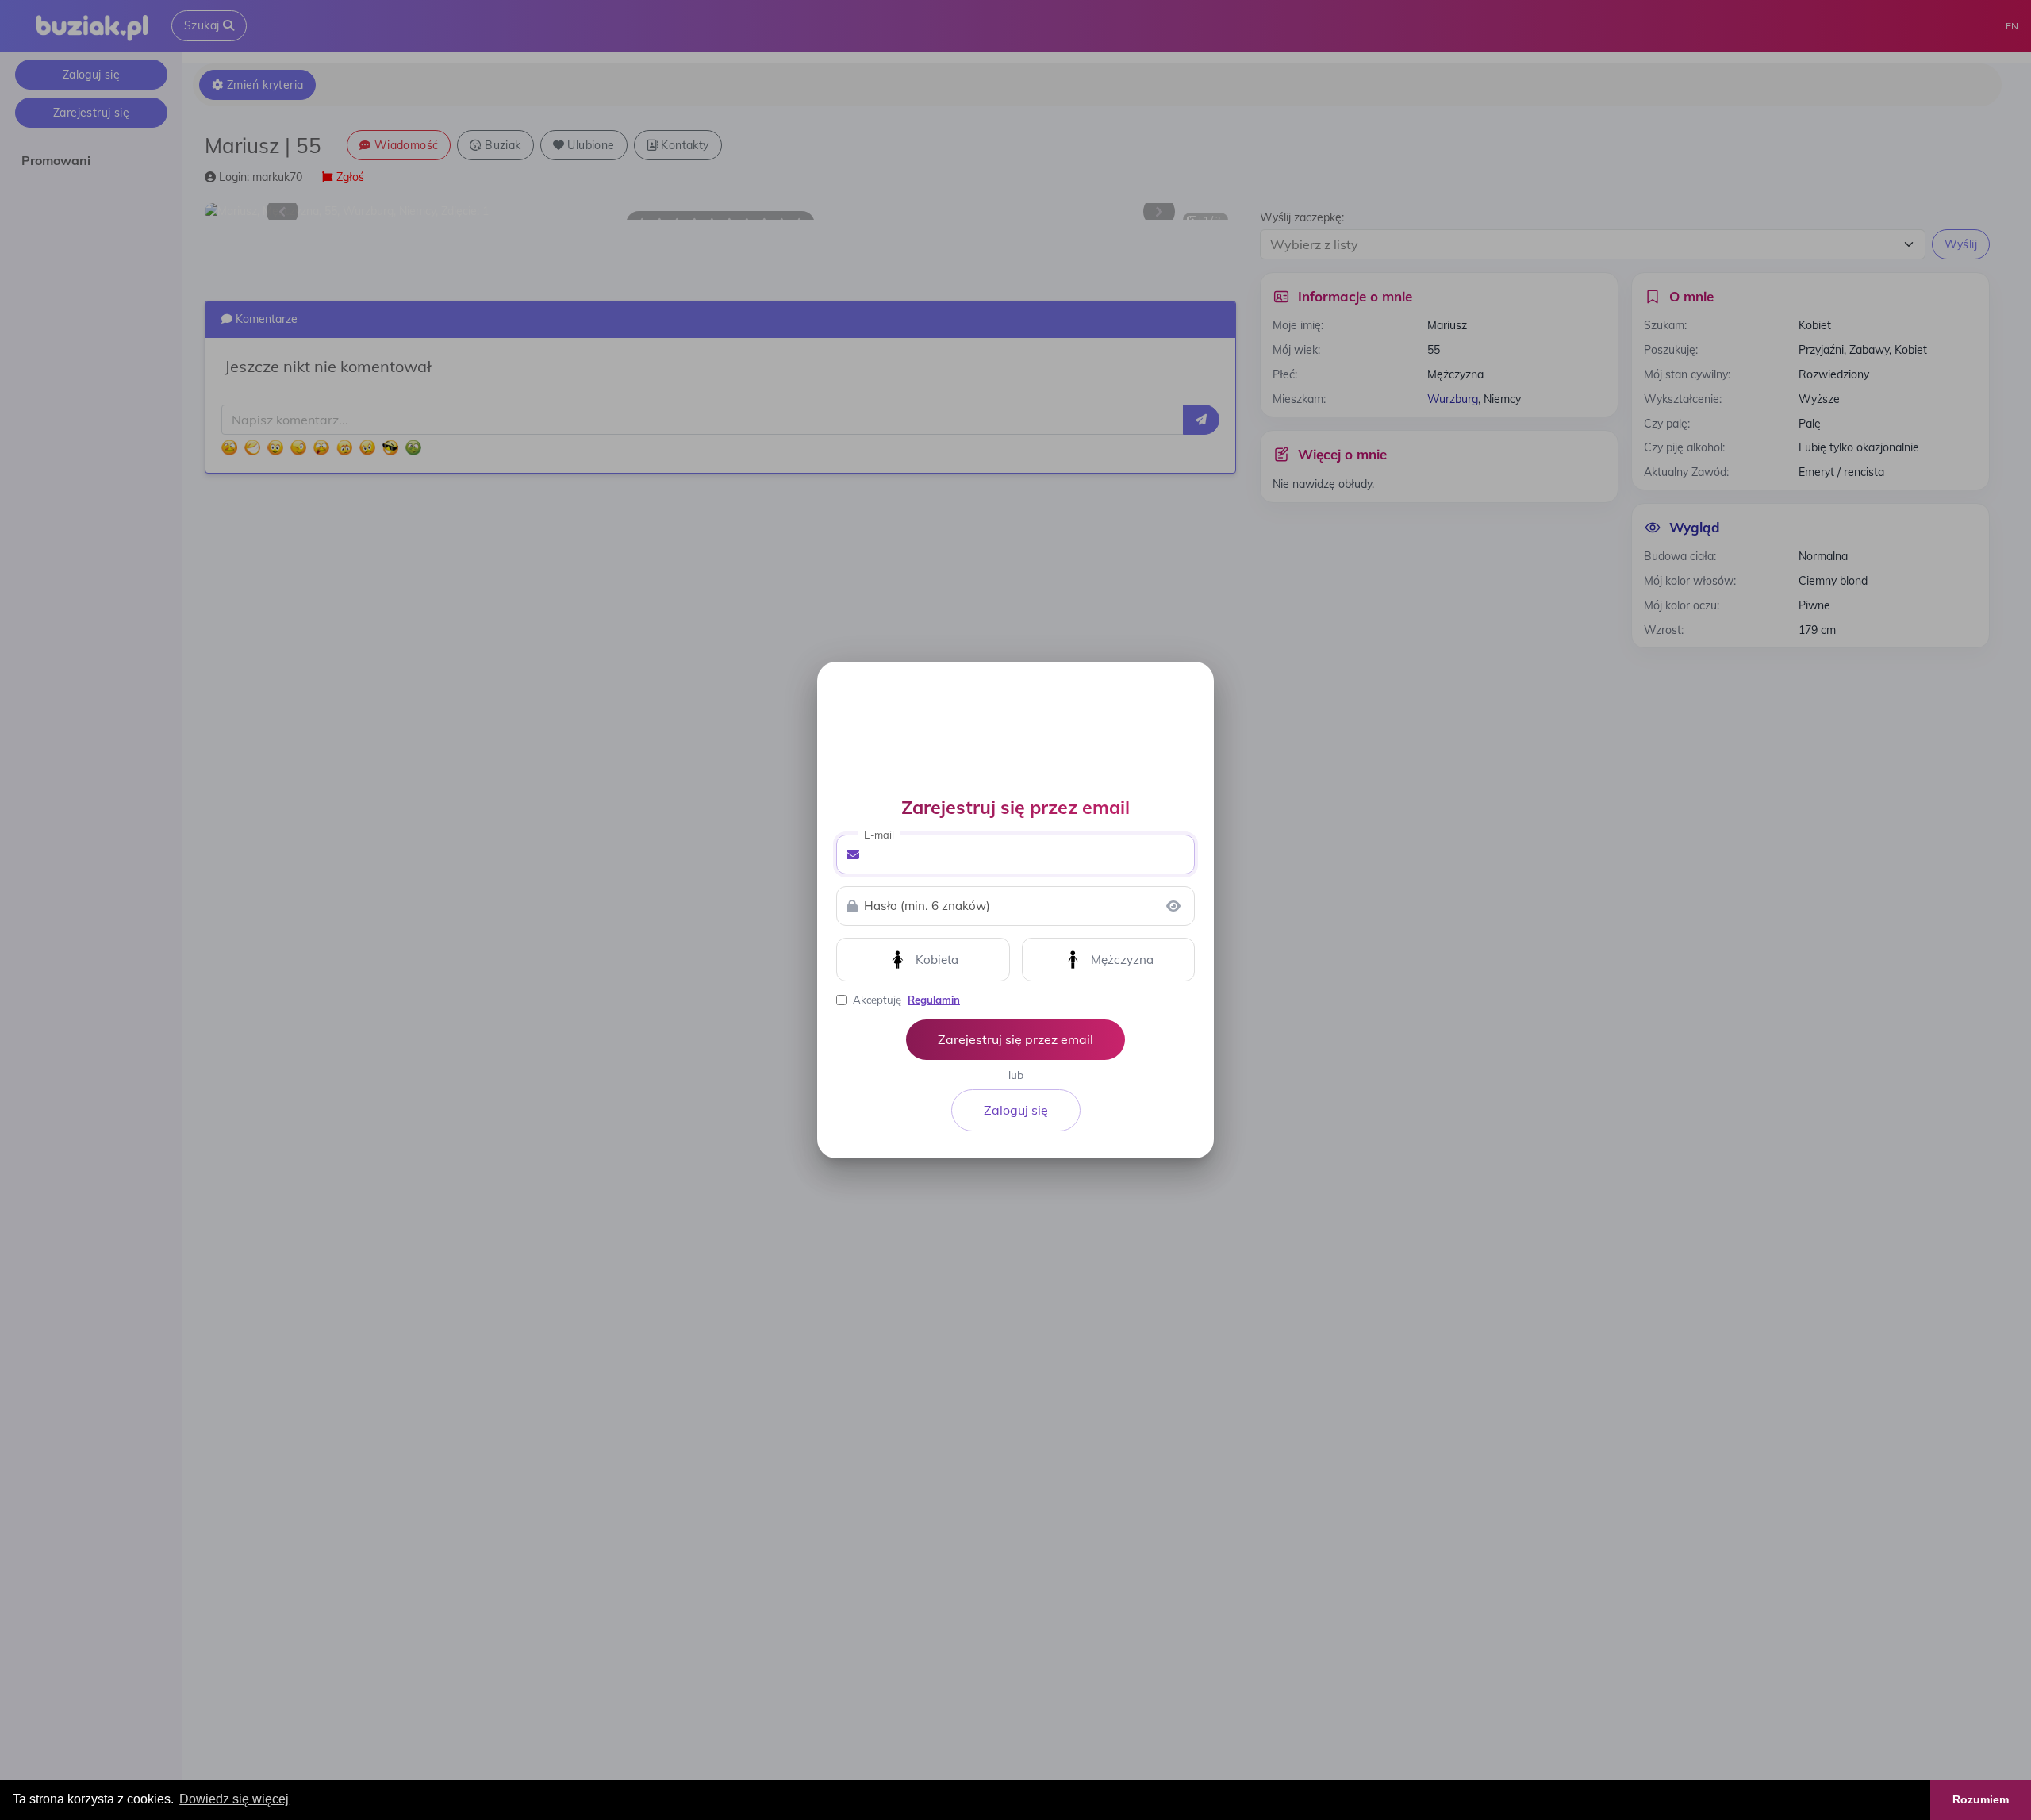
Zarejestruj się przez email (1015, 1039)
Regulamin (934, 1000)
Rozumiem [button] (1981, 1799)
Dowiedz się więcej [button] (234, 1799)
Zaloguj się (1016, 1110)
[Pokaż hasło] (1173, 906)
